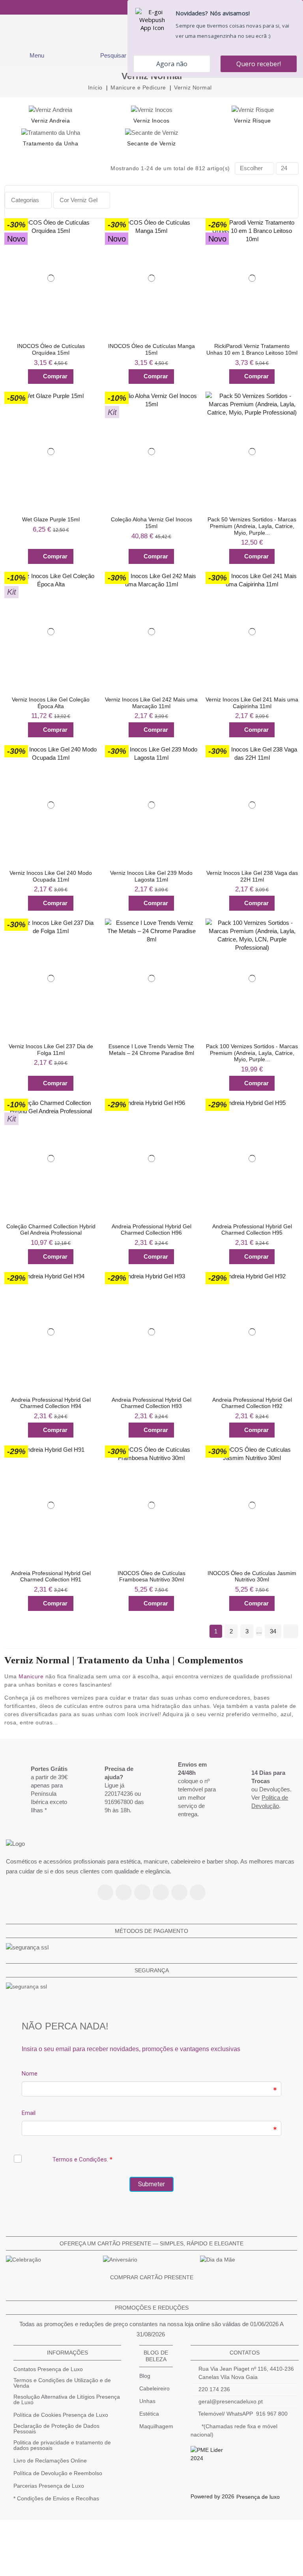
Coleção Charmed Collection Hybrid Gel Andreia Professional (51, 1230)
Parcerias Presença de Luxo (49, 2486)
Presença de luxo (258, 2497)
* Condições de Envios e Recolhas (56, 2498)
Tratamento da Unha (50, 143)
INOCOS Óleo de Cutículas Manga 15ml (151, 349)
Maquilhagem (156, 2426)
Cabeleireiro (154, 2388)
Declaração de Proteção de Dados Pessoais (56, 2429)
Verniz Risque (252, 121)
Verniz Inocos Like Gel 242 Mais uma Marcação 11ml (151, 703)
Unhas (147, 2401)
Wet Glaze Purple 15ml (51, 519)
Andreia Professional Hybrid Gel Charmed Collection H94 (51, 1403)
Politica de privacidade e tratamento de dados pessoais (62, 2445)
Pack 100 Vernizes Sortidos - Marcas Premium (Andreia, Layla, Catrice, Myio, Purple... (252, 1053)
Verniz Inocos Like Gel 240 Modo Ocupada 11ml (51, 876)
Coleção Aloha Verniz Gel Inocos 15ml (151, 523)
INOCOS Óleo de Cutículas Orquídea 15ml (51, 349)
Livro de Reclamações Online (50, 2461)
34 (273, 1631)
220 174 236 (214, 2389)
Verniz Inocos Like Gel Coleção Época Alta (51, 703)
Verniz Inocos (151, 121)
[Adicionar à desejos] (88, 226)
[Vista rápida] (88, 242)
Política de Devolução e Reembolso (58, 2473)
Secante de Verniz (151, 143)
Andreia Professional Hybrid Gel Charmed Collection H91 (51, 1576)
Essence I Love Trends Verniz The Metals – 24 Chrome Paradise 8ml (151, 1050)
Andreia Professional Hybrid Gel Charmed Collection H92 (252, 1403)
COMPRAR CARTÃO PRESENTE (152, 2277)
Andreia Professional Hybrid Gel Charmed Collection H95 (252, 1230)
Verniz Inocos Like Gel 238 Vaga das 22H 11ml (252, 876)
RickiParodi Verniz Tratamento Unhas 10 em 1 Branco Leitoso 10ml (252, 349)
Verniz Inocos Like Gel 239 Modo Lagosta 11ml (151, 876)
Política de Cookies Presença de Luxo (61, 2415)
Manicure (31, 1676)
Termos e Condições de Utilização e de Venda (62, 2383)
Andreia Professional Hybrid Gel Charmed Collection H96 (151, 1230)
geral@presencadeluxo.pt (231, 2401)
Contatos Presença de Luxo (48, 2369)
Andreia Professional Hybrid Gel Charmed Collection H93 (151, 1403)
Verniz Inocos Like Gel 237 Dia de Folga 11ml (51, 1050)
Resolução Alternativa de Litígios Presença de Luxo (67, 2399)
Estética (149, 2414)
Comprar (55, 376)
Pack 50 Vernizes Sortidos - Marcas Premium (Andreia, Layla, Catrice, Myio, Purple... (252, 526)
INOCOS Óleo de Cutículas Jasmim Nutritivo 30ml (252, 1576)
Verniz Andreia (50, 121)
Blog (145, 2376)
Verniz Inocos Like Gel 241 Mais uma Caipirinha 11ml (252, 703)
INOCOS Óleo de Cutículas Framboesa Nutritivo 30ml (151, 1576)
